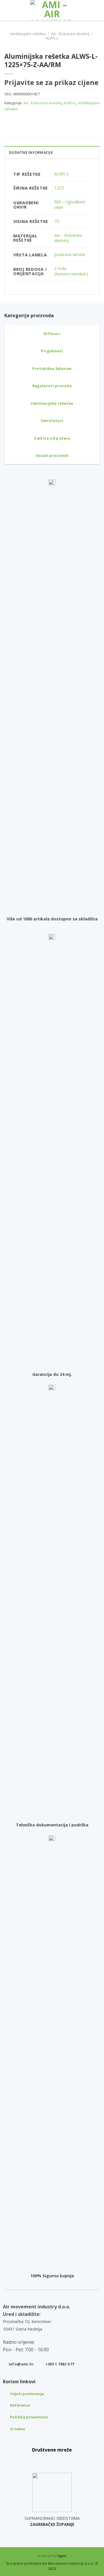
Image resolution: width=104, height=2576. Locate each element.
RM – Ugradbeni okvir (70, 205)
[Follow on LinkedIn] (65, 2460)
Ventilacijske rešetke (28, 34)
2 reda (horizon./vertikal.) (71, 271)
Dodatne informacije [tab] (31, 152)
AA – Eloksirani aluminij (68, 238)
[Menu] (8, 10)
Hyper (62, 2556)
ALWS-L (52, 38)
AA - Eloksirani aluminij (70, 34)
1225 (59, 188)
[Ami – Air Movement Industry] (52, 10)
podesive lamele (70, 255)
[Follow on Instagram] (52, 2460)
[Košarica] (97, 10)
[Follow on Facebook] (39, 2460)
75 (57, 221)
